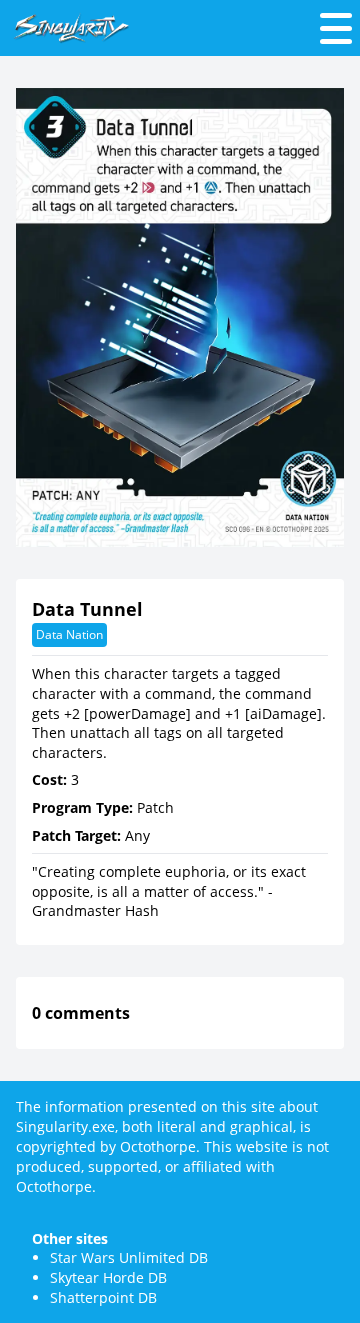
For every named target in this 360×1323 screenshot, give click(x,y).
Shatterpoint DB (103, 1297)
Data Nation (69, 634)
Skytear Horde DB (108, 1277)
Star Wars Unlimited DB (129, 1257)
